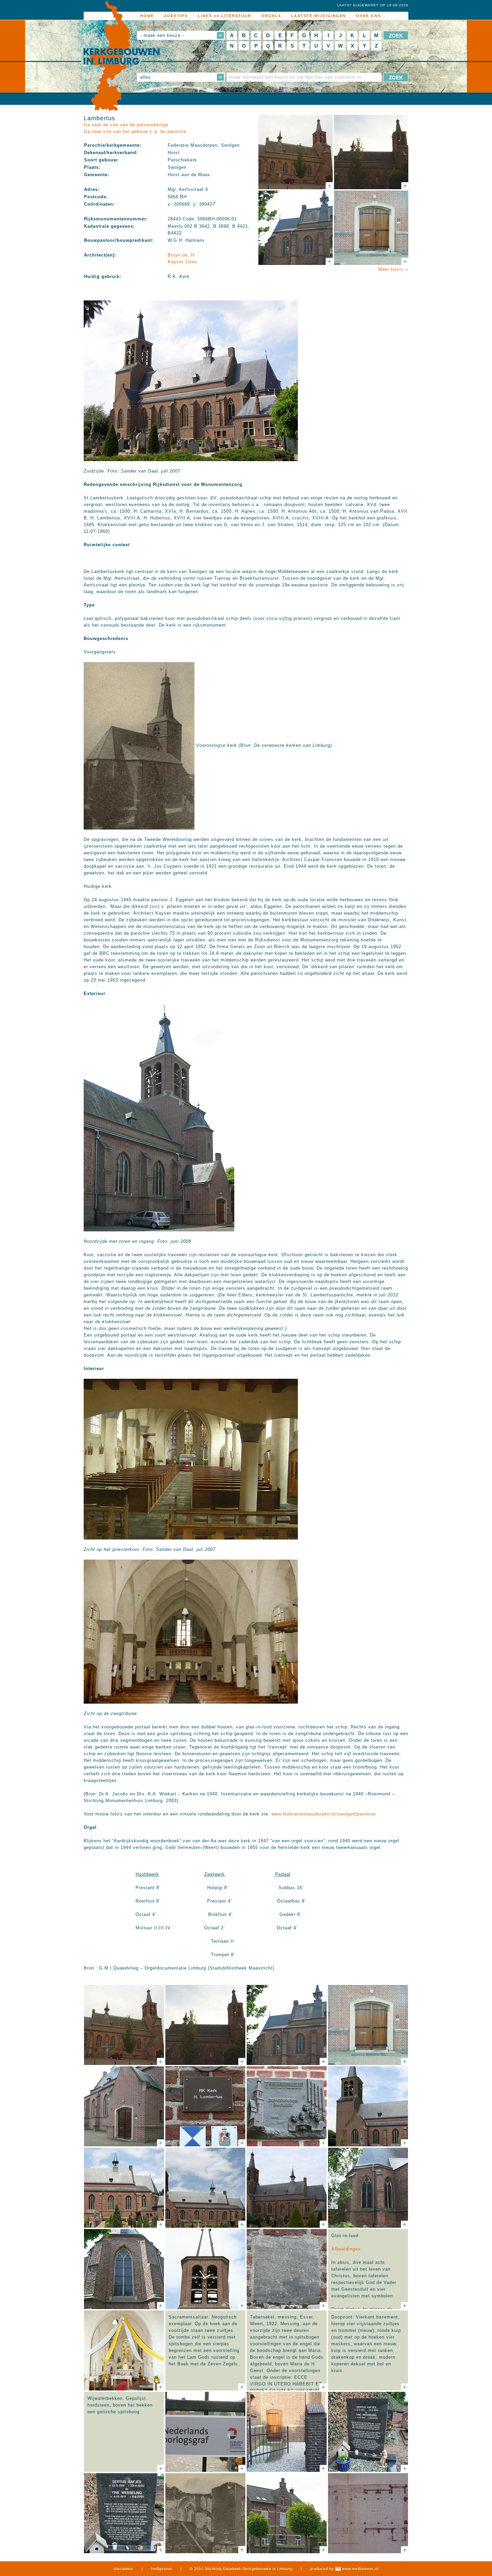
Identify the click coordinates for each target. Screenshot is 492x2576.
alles (146, 77)
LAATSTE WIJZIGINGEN (319, 16)
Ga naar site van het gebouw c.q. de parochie (135, 131)
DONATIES (152, 27)
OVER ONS (368, 16)
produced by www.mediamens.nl (344, 2569)
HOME (147, 16)
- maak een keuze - (162, 35)
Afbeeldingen (346, 2249)
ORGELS (271, 16)
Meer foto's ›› (393, 269)
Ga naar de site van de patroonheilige (126, 125)
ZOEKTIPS (176, 16)
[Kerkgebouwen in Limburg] (121, 56)
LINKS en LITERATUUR (225, 16)
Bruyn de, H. (182, 255)
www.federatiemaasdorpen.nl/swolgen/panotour (324, 1814)
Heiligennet (162, 2569)
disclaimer (124, 2569)
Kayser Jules (182, 262)
